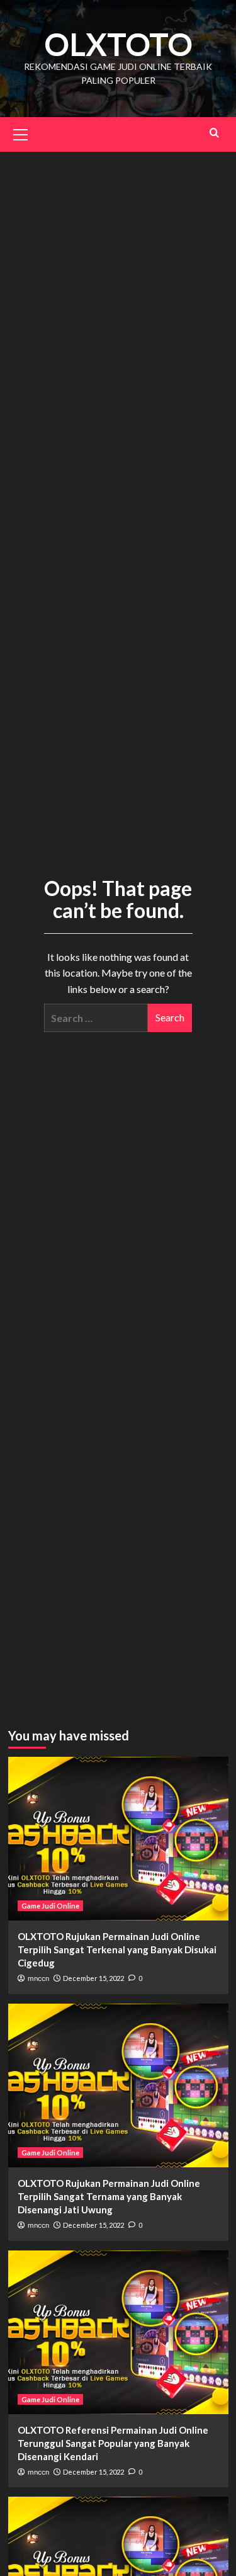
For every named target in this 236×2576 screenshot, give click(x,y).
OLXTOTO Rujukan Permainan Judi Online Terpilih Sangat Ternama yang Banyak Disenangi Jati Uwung (109, 2196)
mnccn (38, 1978)
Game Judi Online (50, 1906)
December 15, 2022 (93, 1978)
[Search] (214, 133)
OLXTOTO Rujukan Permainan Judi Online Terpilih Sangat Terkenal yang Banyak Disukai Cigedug (117, 1949)
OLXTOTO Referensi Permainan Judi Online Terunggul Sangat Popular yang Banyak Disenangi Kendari (113, 2443)
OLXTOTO (118, 44)
